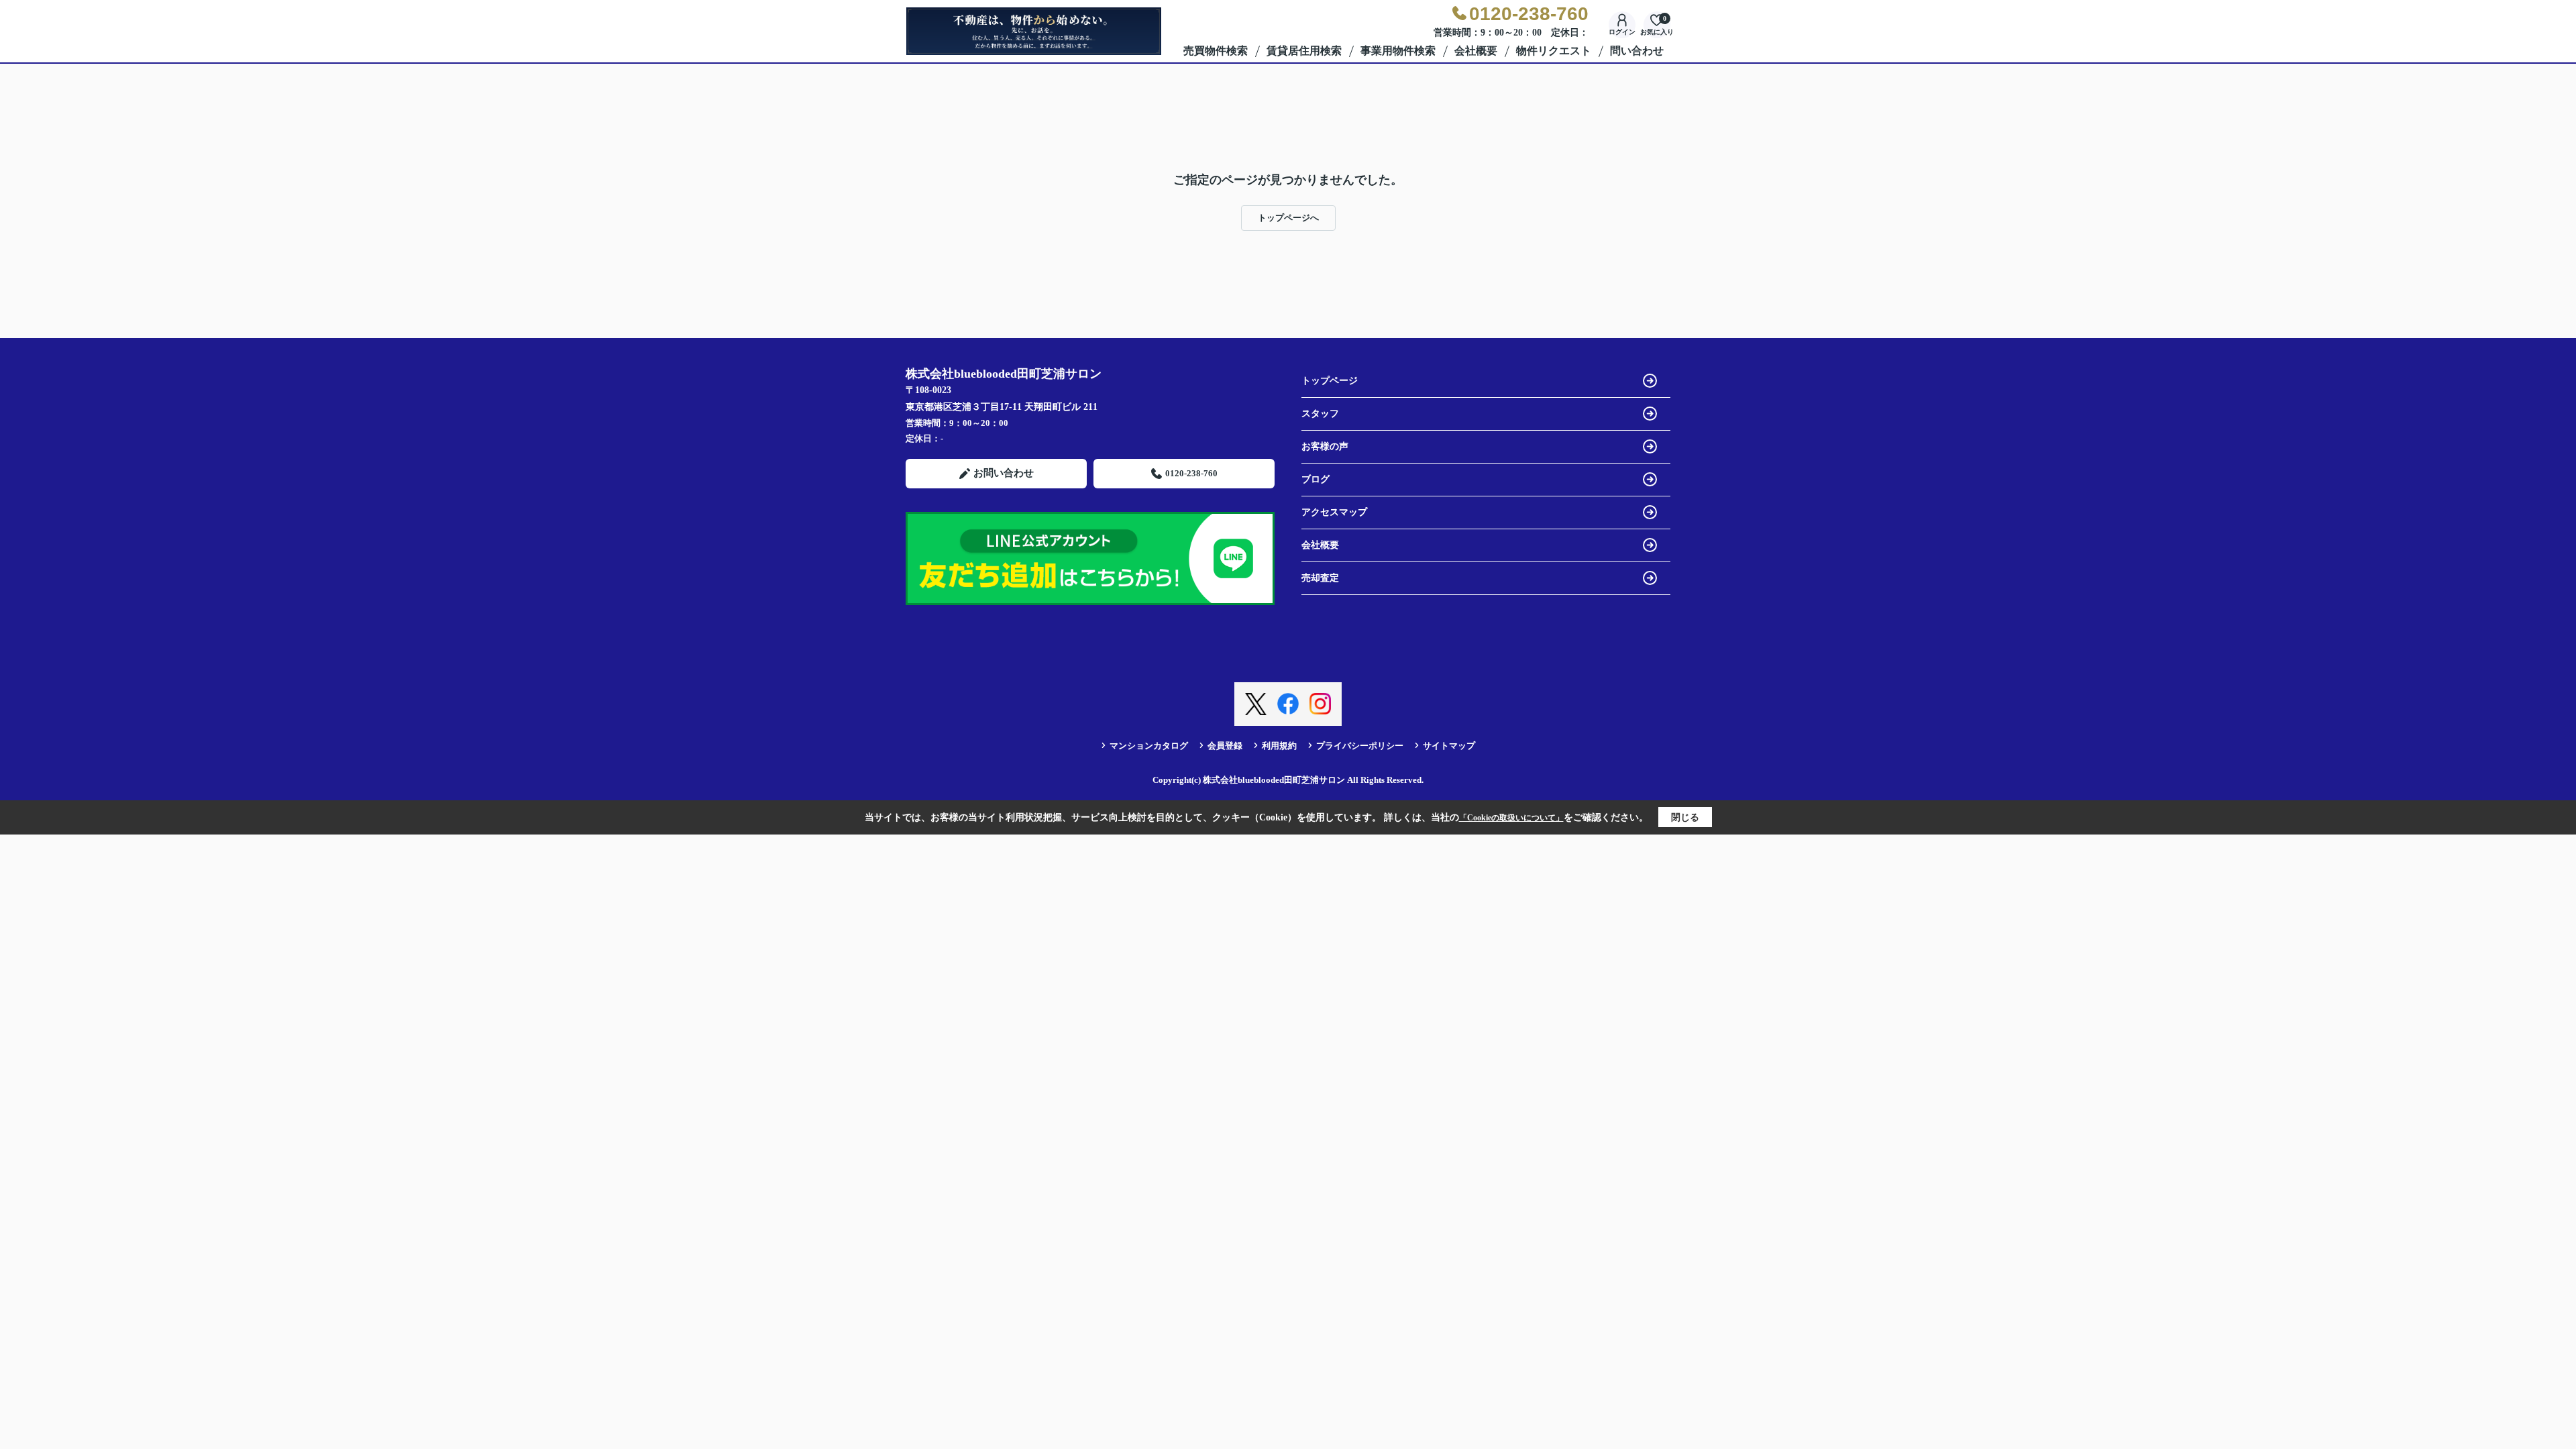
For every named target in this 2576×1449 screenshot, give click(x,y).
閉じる (1685, 817)
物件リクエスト (1554, 51)
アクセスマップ (1334, 512)
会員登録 (1225, 746)
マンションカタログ (1149, 746)
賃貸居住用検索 (1304, 51)
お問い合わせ (1004, 473)
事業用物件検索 (1398, 51)
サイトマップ (1449, 746)
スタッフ (1320, 414)
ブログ (1316, 479)
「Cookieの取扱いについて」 (1511, 818)
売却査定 (1320, 578)
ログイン (1622, 32)
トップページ (1330, 381)
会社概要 (1476, 51)
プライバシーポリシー (1360, 746)
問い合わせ (1637, 51)
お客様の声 (1325, 446)
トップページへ (1288, 218)
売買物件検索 (1216, 51)
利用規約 (1279, 746)
